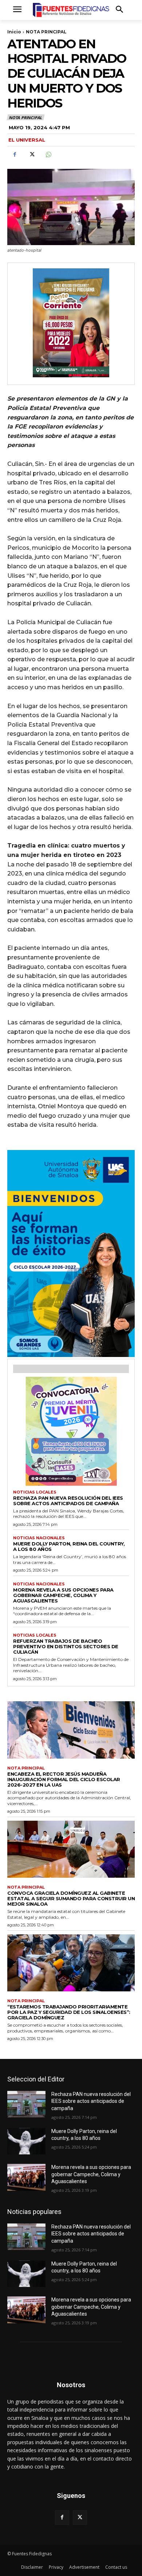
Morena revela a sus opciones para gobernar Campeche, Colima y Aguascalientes (63, 1595)
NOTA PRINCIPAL (46, 32)
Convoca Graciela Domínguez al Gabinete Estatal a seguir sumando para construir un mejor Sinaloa (71, 1898)
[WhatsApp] (48, 155)
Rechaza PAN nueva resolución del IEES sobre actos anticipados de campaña (68, 1501)
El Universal (27, 140)
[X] (31, 155)
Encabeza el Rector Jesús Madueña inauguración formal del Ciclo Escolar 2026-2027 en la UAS (64, 1779)
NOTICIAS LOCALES (35, 1492)
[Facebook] (15, 155)
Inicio (14, 32)
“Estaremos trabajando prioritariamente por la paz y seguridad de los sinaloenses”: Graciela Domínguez (69, 2012)
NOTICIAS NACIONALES (39, 1538)
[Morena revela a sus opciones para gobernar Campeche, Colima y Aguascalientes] (26, 2177)
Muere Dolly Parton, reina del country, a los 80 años (69, 1546)
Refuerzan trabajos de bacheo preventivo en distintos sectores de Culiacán (66, 1646)
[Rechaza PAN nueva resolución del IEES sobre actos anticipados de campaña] (26, 2104)
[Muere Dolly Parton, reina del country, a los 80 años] (26, 2141)
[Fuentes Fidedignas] (71, 10)
